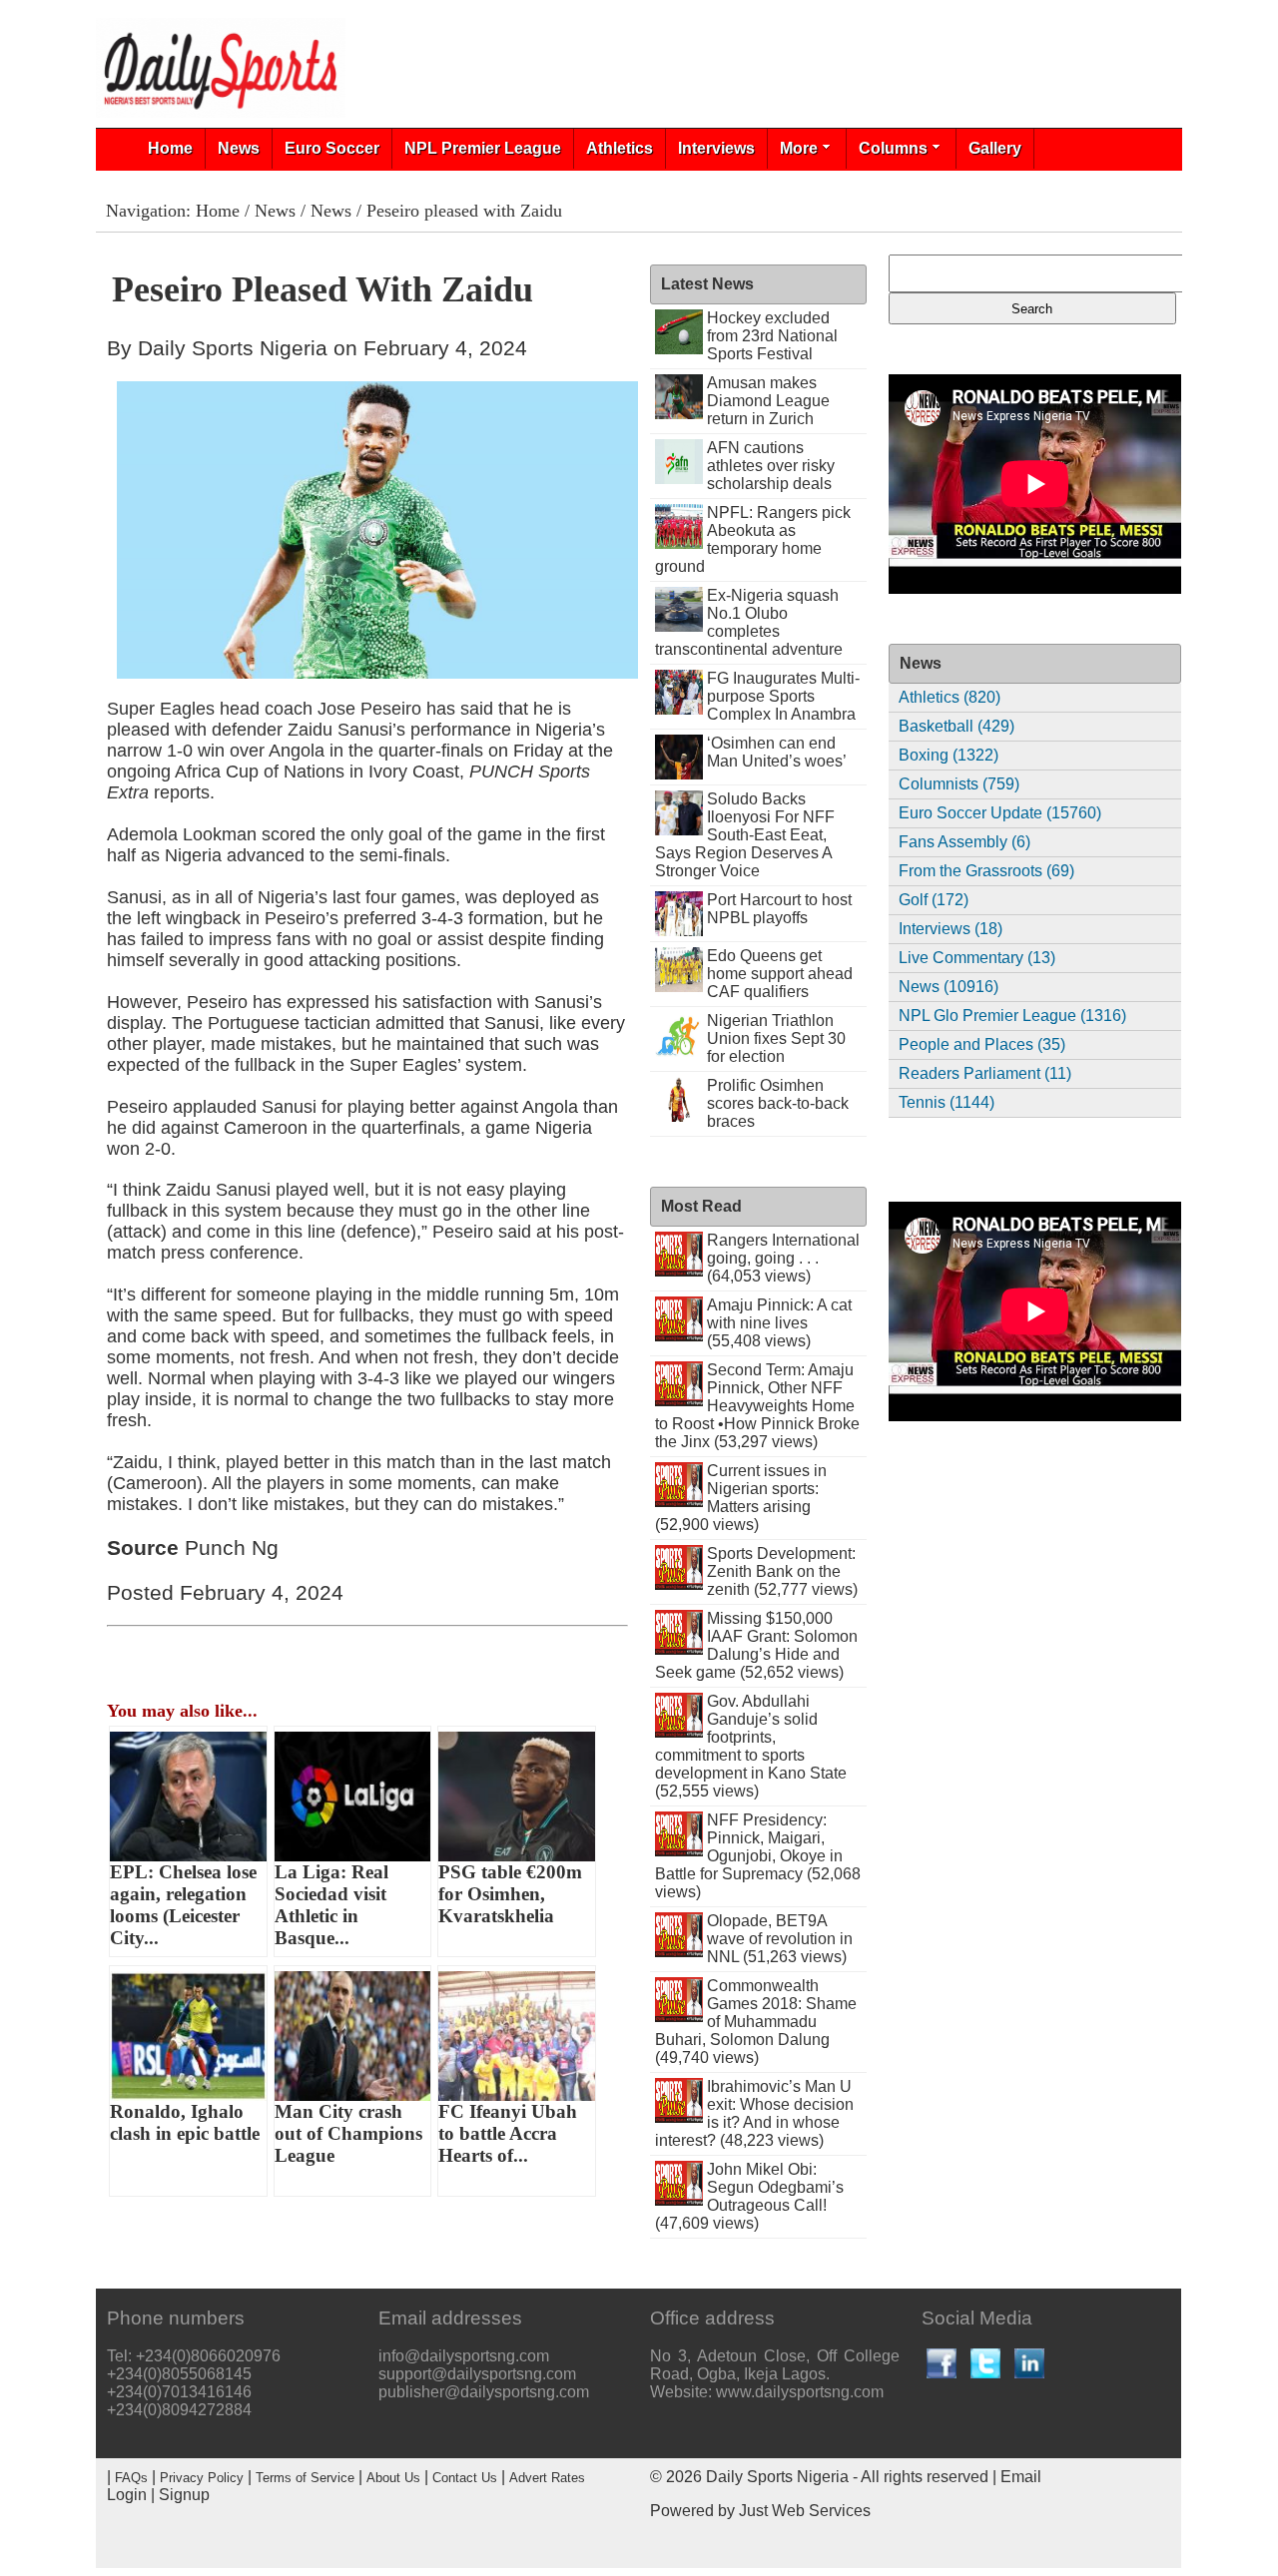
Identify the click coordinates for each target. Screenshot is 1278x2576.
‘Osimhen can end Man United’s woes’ (777, 752)
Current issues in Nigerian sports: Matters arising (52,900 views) (741, 1498)
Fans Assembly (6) (964, 842)
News (239, 148)
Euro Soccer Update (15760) (1000, 813)
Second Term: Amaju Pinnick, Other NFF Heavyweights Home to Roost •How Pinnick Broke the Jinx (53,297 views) (757, 1406)
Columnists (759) (959, 784)
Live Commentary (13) (977, 958)
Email (1021, 2477)
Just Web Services (805, 2511)
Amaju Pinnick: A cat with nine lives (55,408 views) (779, 1323)
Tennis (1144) (947, 1102)
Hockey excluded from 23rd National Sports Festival (772, 336)
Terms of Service (305, 2478)
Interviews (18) (951, 929)
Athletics (620, 148)
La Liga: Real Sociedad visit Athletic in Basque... (331, 1905)
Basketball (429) (957, 726)
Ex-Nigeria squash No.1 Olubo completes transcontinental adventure (749, 622)
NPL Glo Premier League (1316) (1012, 1016)
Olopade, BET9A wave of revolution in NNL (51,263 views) (780, 1939)
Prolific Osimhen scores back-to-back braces (778, 1103)
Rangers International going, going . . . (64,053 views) (783, 1258)
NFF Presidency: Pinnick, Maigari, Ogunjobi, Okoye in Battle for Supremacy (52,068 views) (758, 1856)
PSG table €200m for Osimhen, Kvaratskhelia (510, 1894)
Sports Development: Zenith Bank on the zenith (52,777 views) (782, 1571)
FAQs (131, 2478)
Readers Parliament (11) (985, 1073)
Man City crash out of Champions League (348, 2133)
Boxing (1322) (949, 755)
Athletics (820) (950, 697)
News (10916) (949, 987)
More (799, 148)
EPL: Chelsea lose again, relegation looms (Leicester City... (183, 1905)
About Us (393, 2478)
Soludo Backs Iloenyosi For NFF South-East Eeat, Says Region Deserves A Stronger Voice (745, 835)
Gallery (995, 148)
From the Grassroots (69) (986, 871)
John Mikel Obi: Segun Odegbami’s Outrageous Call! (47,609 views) (749, 2196)
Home (170, 148)
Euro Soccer (332, 148)
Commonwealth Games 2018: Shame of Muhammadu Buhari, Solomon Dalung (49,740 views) (756, 2022)
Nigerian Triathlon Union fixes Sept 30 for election (776, 1038)
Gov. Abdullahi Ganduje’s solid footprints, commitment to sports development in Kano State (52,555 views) (751, 1746)
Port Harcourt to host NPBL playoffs (779, 909)
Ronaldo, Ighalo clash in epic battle (185, 2122)
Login (127, 2495)
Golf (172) (934, 900)
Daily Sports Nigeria (777, 2477)
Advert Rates (547, 2478)
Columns (893, 148)
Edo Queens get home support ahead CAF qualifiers (780, 974)
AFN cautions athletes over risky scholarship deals (771, 466)
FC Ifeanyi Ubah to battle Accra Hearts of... (508, 2133)
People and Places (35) (982, 1044)
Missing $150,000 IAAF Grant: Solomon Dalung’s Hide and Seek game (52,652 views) (756, 1645)
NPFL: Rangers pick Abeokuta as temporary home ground (753, 539)
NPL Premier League (483, 148)
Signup (184, 2495)
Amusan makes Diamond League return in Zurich (768, 401)
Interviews (716, 148)
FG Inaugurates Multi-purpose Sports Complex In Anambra (783, 696)
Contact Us (465, 2478)
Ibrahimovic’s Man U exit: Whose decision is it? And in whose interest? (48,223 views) (754, 2113)
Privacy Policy (202, 2478)
